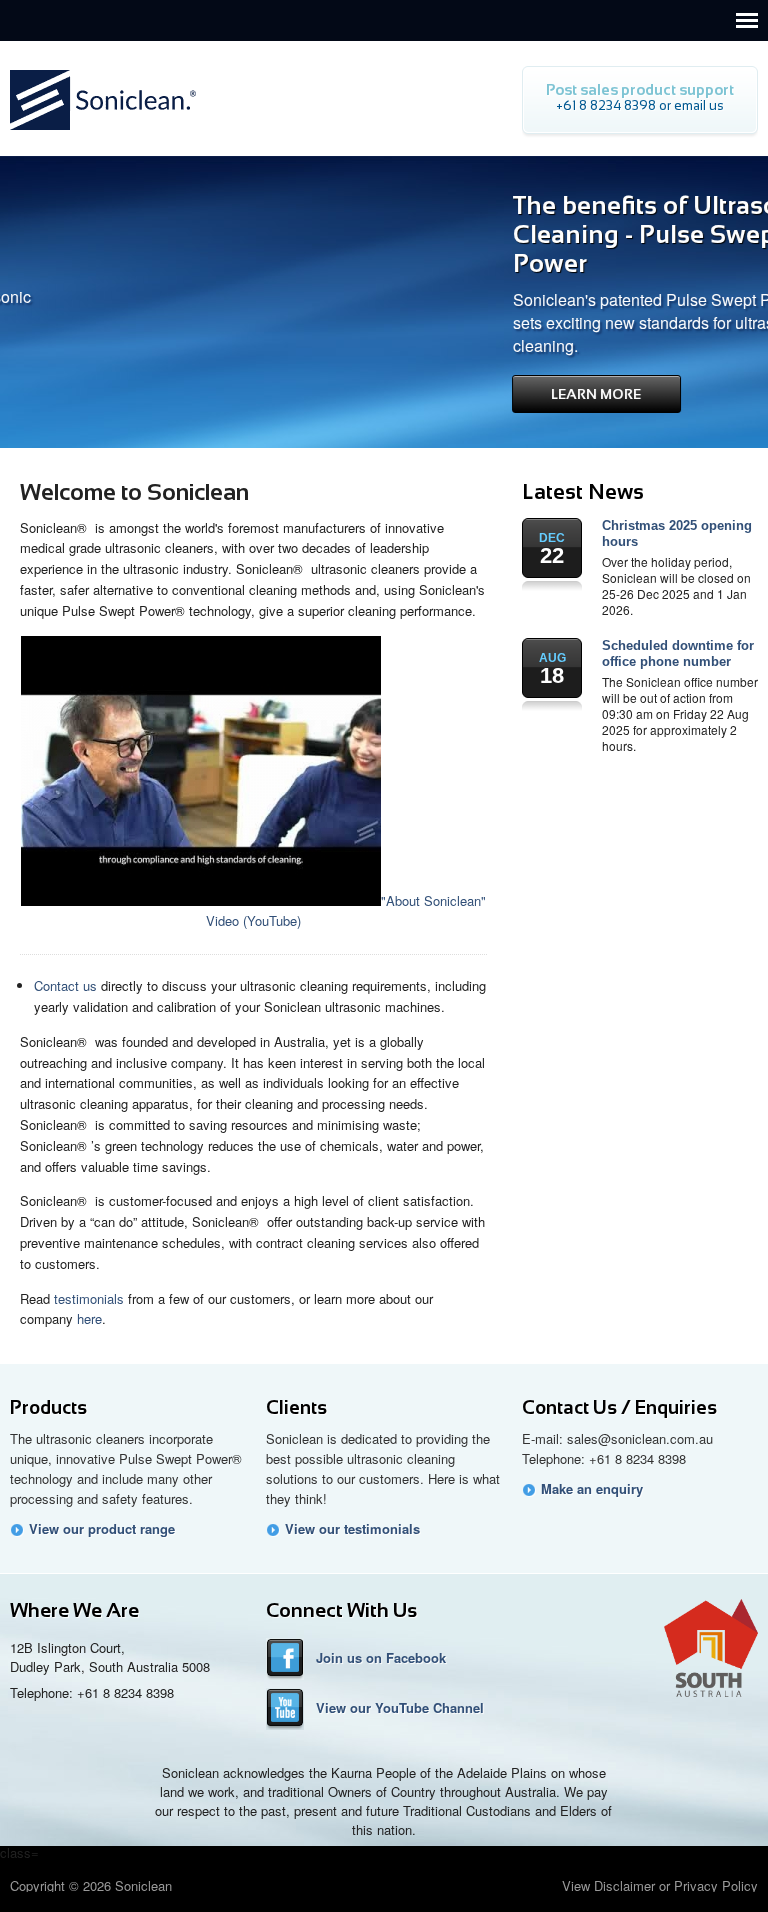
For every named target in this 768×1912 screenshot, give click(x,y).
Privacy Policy (716, 1885)
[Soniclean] (103, 135)
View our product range (102, 1529)
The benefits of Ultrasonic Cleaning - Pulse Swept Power (559, 234)
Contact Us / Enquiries (619, 1407)
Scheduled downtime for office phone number (678, 653)
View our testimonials (352, 1529)
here (89, 1318)
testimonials (89, 1298)
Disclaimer (624, 1885)
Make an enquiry (592, 1489)
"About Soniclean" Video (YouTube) (346, 911)
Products (48, 1407)
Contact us (65, 985)
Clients (296, 1407)
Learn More (492, 394)
